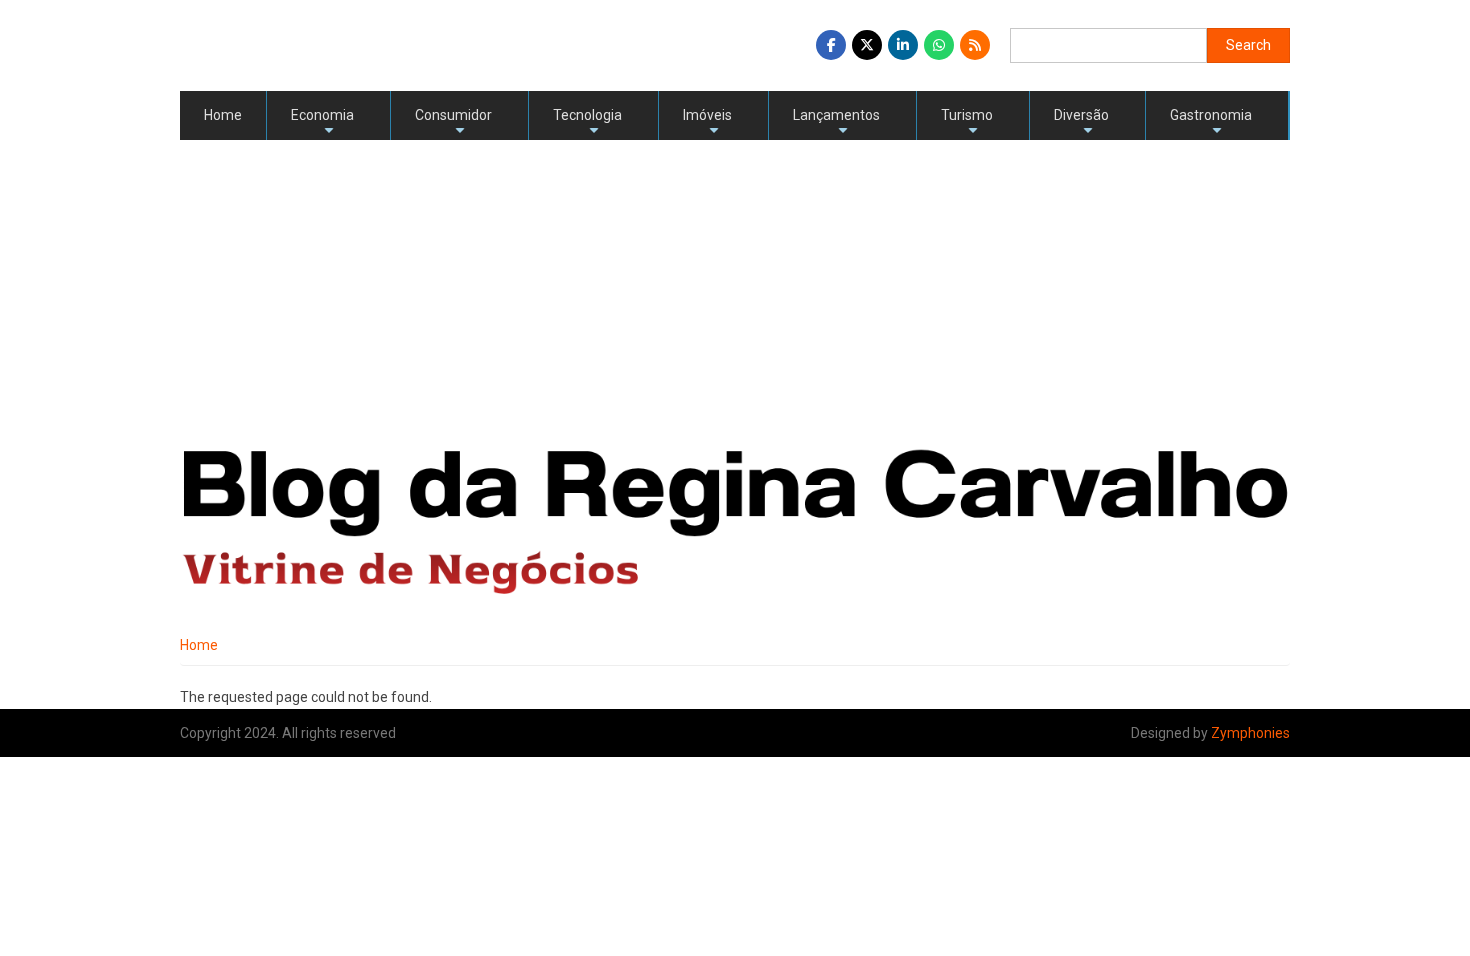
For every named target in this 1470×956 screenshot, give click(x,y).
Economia (322, 123)
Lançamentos (836, 123)
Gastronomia (1211, 123)
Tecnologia (587, 123)
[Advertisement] (735, 290)
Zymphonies (1250, 733)
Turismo (967, 123)
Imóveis (707, 123)
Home (223, 115)
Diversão (1081, 123)
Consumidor (453, 123)
